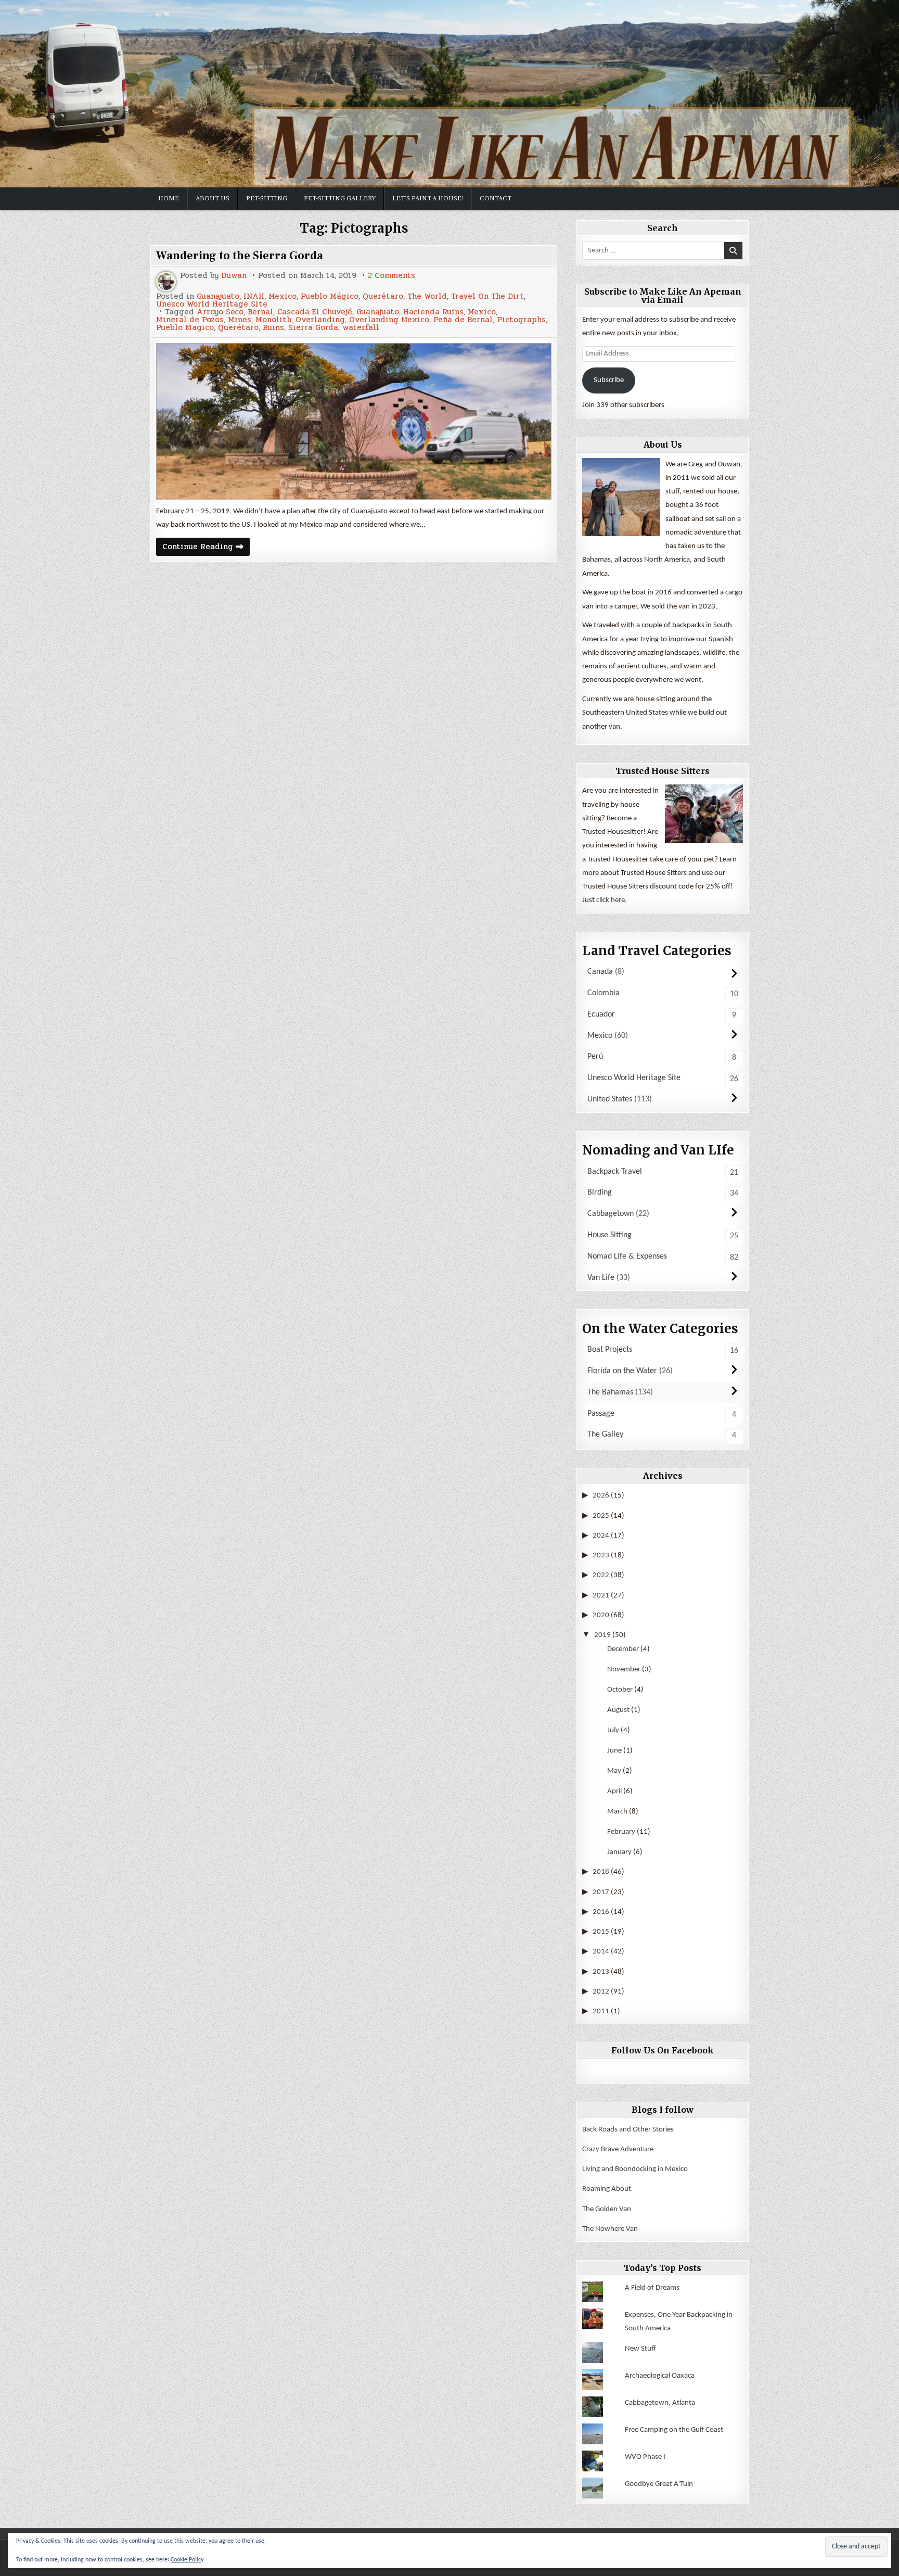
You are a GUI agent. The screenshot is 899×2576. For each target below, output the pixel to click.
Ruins (273, 328)
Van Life (601, 1278)
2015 (601, 1932)
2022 (601, 1575)
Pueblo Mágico (330, 296)
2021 (601, 1596)
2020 (601, 1615)
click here (611, 900)
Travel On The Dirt (487, 296)
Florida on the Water (622, 1371)
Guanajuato (218, 296)
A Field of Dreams (652, 2288)
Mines (240, 320)
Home (169, 198)
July (613, 1730)
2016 (601, 1912)
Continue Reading (206, 548)
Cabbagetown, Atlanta (660, 2403)
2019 (602, 1635)
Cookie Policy (187, 2560)
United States (610, 1099)
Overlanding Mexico (389, 320)
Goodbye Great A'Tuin (659, 2484)
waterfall (361, 328)
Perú (595, 1057)
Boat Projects (610, 1350)
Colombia (603, 993)
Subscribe (609, 380)
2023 (601, 1556)
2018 (601, 1872)
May (614, 1771)
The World (427, 296)
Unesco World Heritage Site (212, 304)
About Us (213, 198)
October (620, 1690)
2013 (601, 1972)
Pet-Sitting (267, 198)
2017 (601, 1892)
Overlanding (320, 320)
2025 (601, 1516)
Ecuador (601, 1014)
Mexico (282, 296)
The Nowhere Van (610, 2229)
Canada (600, 972)
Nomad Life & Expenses (627, 1257)
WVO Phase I (645, 2457)
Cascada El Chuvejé (315, 312)
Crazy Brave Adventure (618, 2149)
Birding (600, 1192)
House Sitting (609, 1235)
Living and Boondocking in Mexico (635, 2169)
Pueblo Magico (185, 328)
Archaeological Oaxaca (660, 2376)
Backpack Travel (615, 1172)
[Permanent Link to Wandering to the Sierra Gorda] (354, 421)
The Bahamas (610, 1392)
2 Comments (391, 276)
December (623, 1649)
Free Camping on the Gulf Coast (674, 2430)
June (614, 1751)
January (619, 1852)
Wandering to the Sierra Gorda (240, 256)
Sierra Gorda (313, 328)
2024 (601, 1536)
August (618, 1710)
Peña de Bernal (463, 320)
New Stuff (640, 2349)
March (617, 1812)
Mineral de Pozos (190, 320)
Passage (601, 1414)
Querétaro (383, 296)
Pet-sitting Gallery (340, 198)
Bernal (260, 312)
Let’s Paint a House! (428, 198)
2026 (601, 1496)
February (621, 1832)
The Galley (605, 1435)
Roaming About (607, 2189)
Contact (496, 198)
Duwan (234, 276)
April (614, 1791)
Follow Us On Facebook (663, 2050)
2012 (601, 1992)
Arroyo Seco (220, 312)
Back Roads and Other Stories (628, 2130)
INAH (254, 296)
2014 (601, 1952)
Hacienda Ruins (433, 312)
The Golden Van (607, 2209)
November (624, 1670)
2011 (601, 2012)
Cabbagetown (611, 1214)
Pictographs (521, 320)
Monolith (273, 320)
